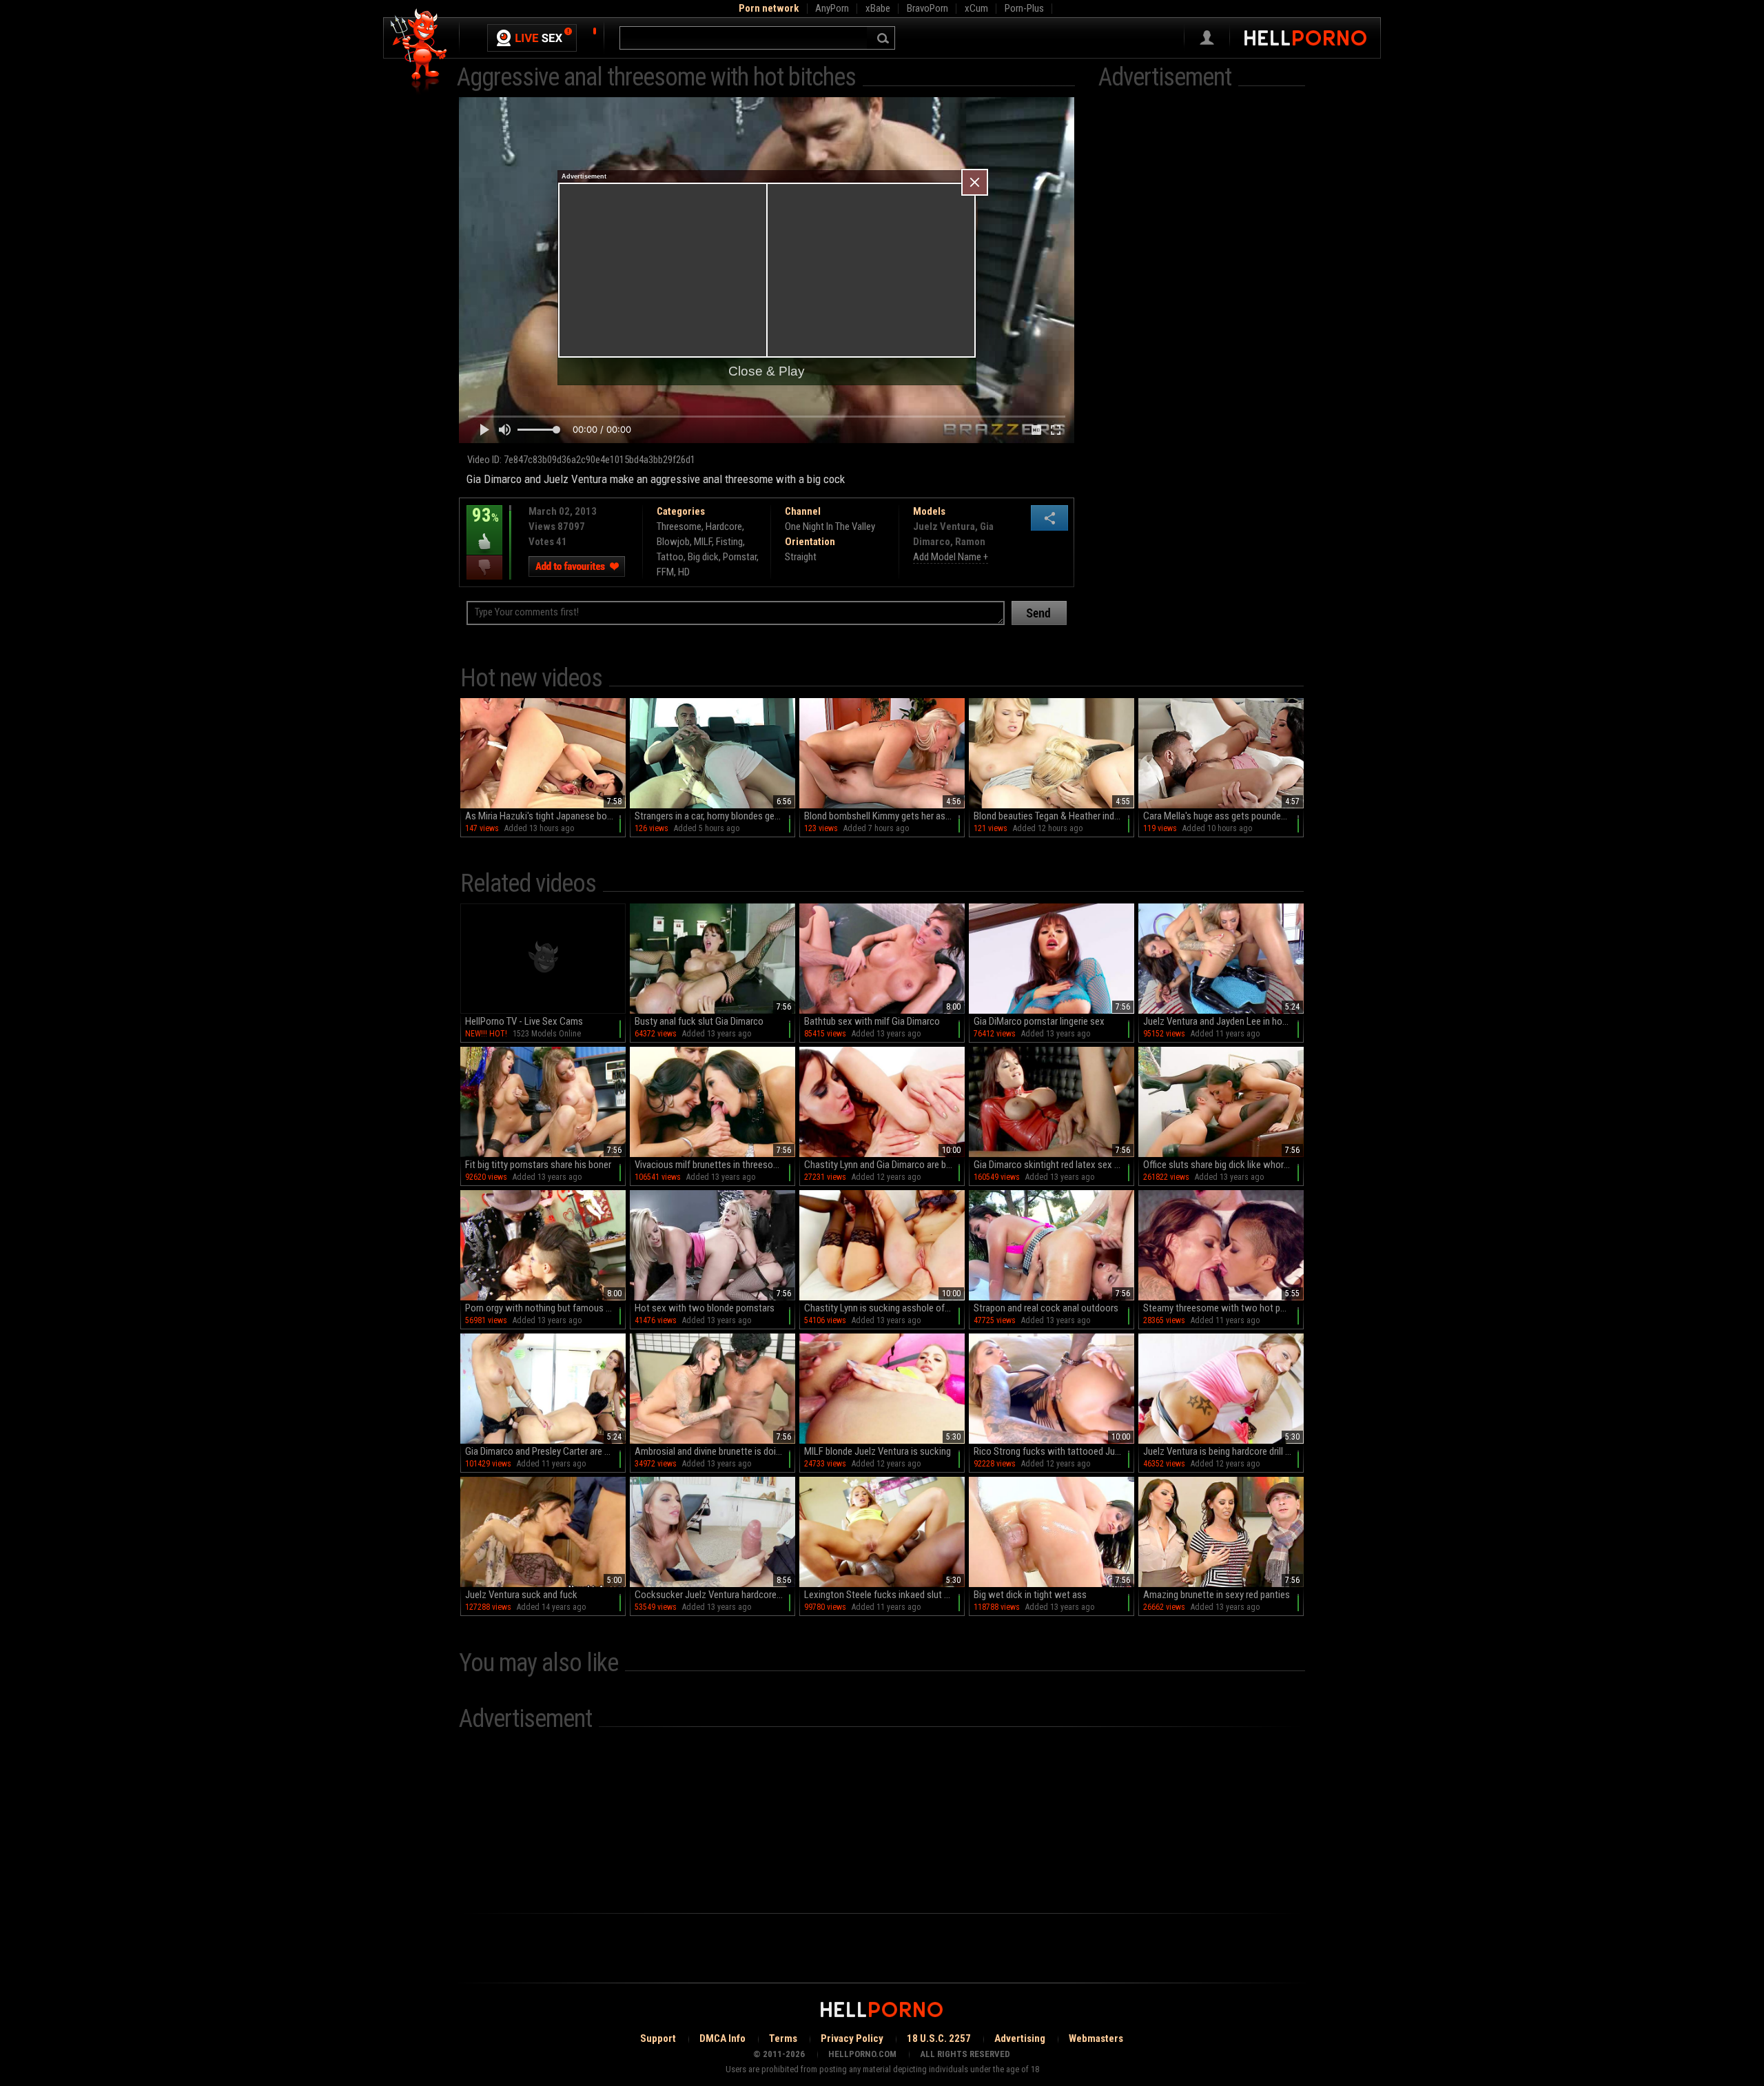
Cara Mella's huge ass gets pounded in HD (1223, 816)
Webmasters (1096, 2038)
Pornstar (740, 557)
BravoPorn (927, 8)
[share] (1049, 518)
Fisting (729, 542)
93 (483, 525)
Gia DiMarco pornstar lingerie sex (1039, 1021)
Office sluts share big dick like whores (1218, 1165)
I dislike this (484, 567)
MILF (703, 542)
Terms (783, 2038)
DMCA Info (722, 2038)
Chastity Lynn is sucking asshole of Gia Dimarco (884, 1308)
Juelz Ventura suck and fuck (521, 1595)
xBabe (878, 8)
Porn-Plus (1024, 8)
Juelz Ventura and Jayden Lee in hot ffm (1223, 1021)
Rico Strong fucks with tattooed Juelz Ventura (1054, 1451)
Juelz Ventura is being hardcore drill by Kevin (1223, 1451)
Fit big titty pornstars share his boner (538, 1165)
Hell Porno (419, 51)
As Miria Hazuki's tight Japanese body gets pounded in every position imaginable (545, 816)
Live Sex (532, 38)
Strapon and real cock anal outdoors (1046, 1308)
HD (684, 572)
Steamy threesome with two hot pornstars (1223, 1308)
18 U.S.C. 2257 (939, 2038)
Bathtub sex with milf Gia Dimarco (872, 1021)
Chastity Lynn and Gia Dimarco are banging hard (884, 1165)
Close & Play (767, 371)
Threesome (679, 526)
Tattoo (670, 557)
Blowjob (673, 542)
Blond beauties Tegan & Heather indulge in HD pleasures (1054, 816)
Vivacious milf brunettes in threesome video (715, 1165)
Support (658, 2038)
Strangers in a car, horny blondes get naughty (715, 816)
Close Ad (975, 182)
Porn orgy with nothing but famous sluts (545, 1308)
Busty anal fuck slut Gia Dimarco (699, 1021)
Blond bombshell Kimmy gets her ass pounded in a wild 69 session (884, 816)
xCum (976, 8)
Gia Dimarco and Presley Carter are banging (545, 1451)
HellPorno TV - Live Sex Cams (524, 1021)
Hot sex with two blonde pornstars (705, 1308)
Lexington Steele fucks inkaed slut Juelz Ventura (884, 1595)
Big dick (703, 557)
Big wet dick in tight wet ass (1030, 1595)
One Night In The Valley (830, 526)
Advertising (1020, 2038)
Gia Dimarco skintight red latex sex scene (1054, 1165)
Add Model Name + (951, 557)
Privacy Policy (852, 2038)
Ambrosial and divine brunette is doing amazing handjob (715, 1451)
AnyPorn (832, 8)
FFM (665, 572)
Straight (801, 557)
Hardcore (724, 526)
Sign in (1207, 38)
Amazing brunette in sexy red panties (1217, 1595)
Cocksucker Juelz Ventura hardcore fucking (715, 1595)
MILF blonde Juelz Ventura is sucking (878, 1451)
